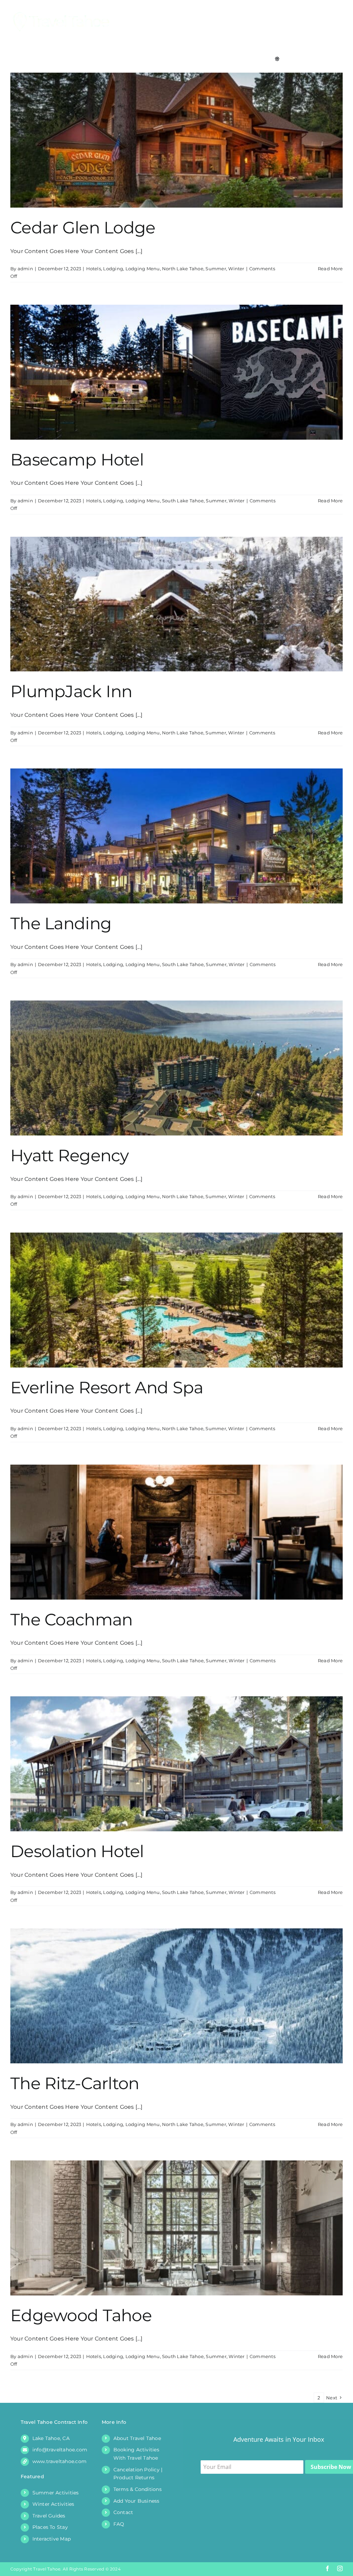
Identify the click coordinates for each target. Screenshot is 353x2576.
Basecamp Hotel (77, 460)
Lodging (113, 269)
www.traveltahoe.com (60, 2461)
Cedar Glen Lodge (83, 228)
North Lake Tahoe (183, 269)
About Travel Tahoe (137, 2438)
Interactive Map (52, 2539)
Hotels (94, 269)
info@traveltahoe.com (60, 2450)
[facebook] (327, 2568)
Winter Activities (53, 2504)
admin (25, 269)
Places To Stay (50, 2527)
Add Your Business (137, 2501)
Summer (216, 269)
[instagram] (340, 2568)
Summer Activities (56, 2493)
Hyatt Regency (70, 1155)
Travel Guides (49, 2516)
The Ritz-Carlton (75, 2083)
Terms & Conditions (138, 2489)
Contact (123, 2512)
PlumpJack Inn (71, 691)
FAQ (119, 2524)
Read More (330, 269)
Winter (236, 269)
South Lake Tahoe (183, 501)
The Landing (61, 923)
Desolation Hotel (77, 1851)
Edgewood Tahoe (81, 2315)
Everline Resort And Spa (107, 1388)
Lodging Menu (143, 269)
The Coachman (71, 1620)
